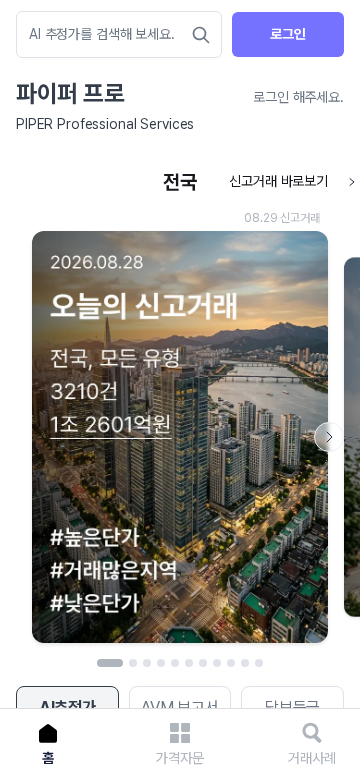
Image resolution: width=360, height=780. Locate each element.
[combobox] (109, 34)
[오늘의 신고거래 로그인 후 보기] (180, 407)
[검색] (201, 35)
